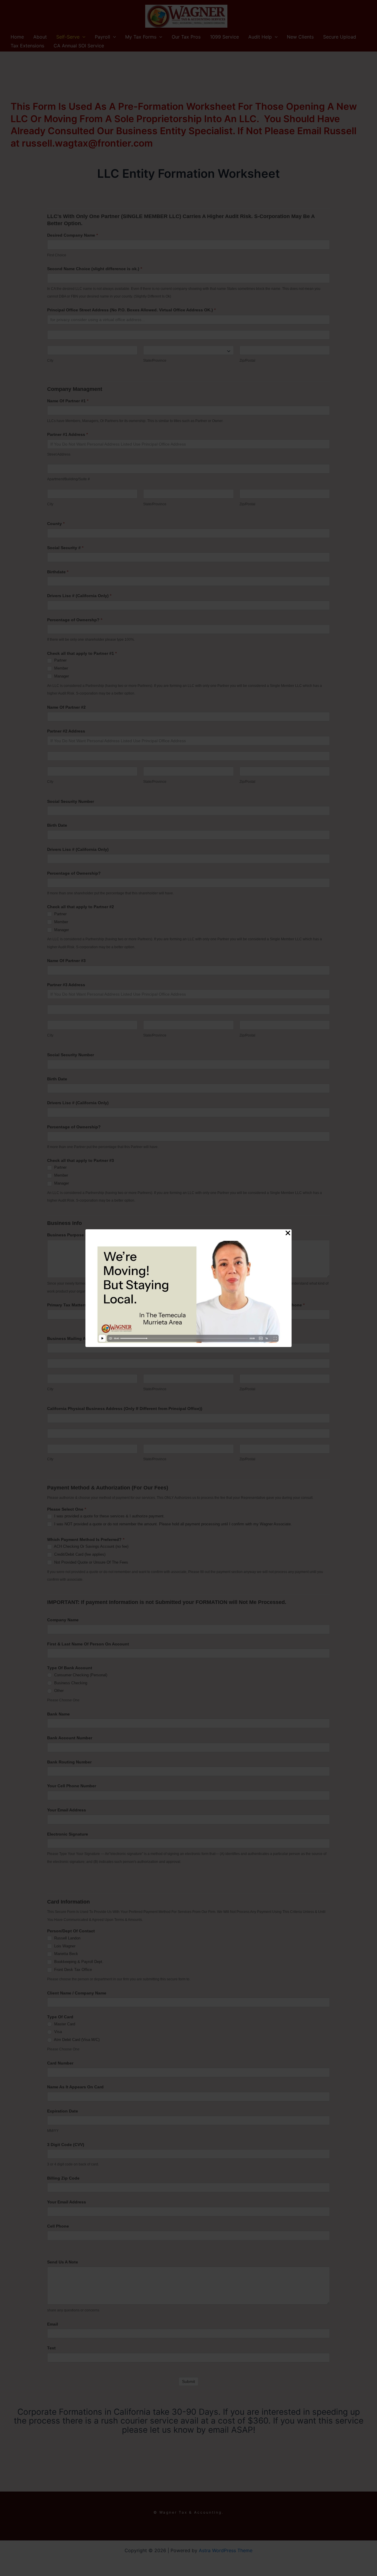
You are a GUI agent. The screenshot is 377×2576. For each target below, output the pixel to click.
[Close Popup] (288, 1233)
